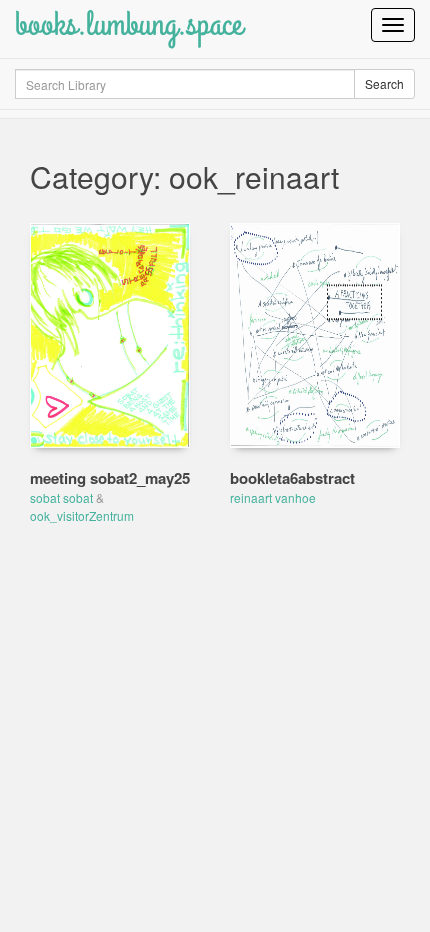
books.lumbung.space (128, 24)
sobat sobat (61, 497)
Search (384, 83)
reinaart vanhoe (273, 497)
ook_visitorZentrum (82, 515)
